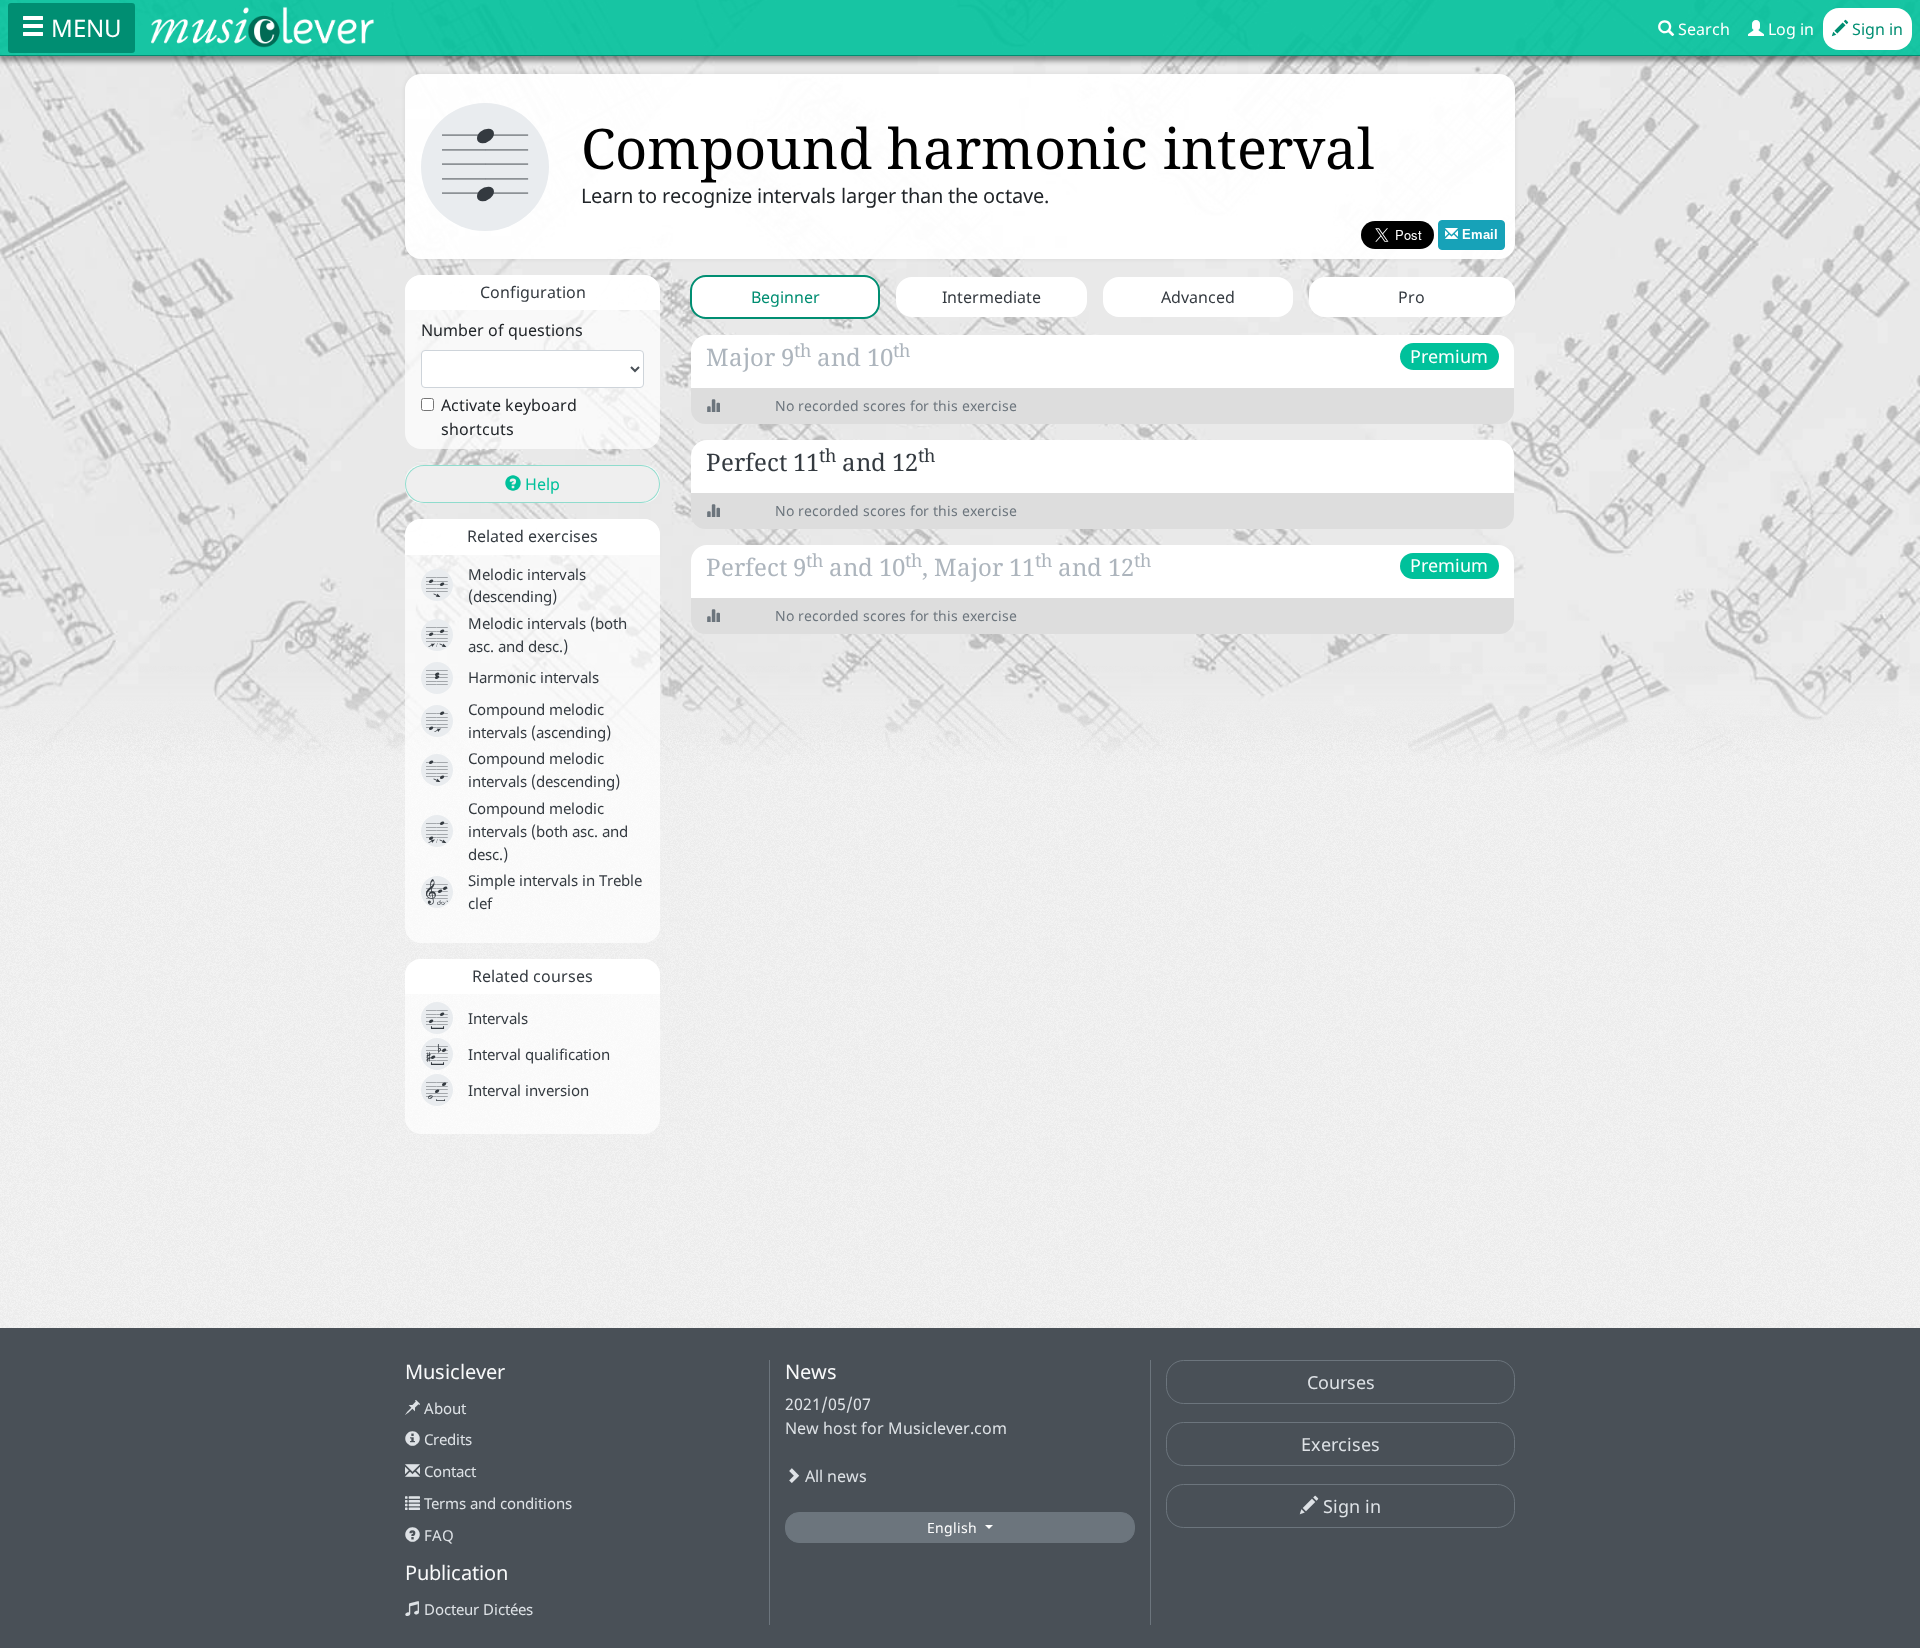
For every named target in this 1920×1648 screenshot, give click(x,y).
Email (1478, 234)
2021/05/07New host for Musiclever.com (896, 1416)
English (954, 1527)
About (443, 1408)
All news (834, 1476)
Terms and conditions (496, 1503)
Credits (446, 1439)
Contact (448, 1471)
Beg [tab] (785, 297)
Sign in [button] (1349, 1506)
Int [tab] (991, 297)
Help (540, 484)
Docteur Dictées (476, 1609)
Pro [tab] (1411, 297)
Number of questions (502, 330)
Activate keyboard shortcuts (509, 417)
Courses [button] (1341, 1382)
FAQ (437, 1535)
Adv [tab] (1198, 297)
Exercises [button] (1340, 1444)
